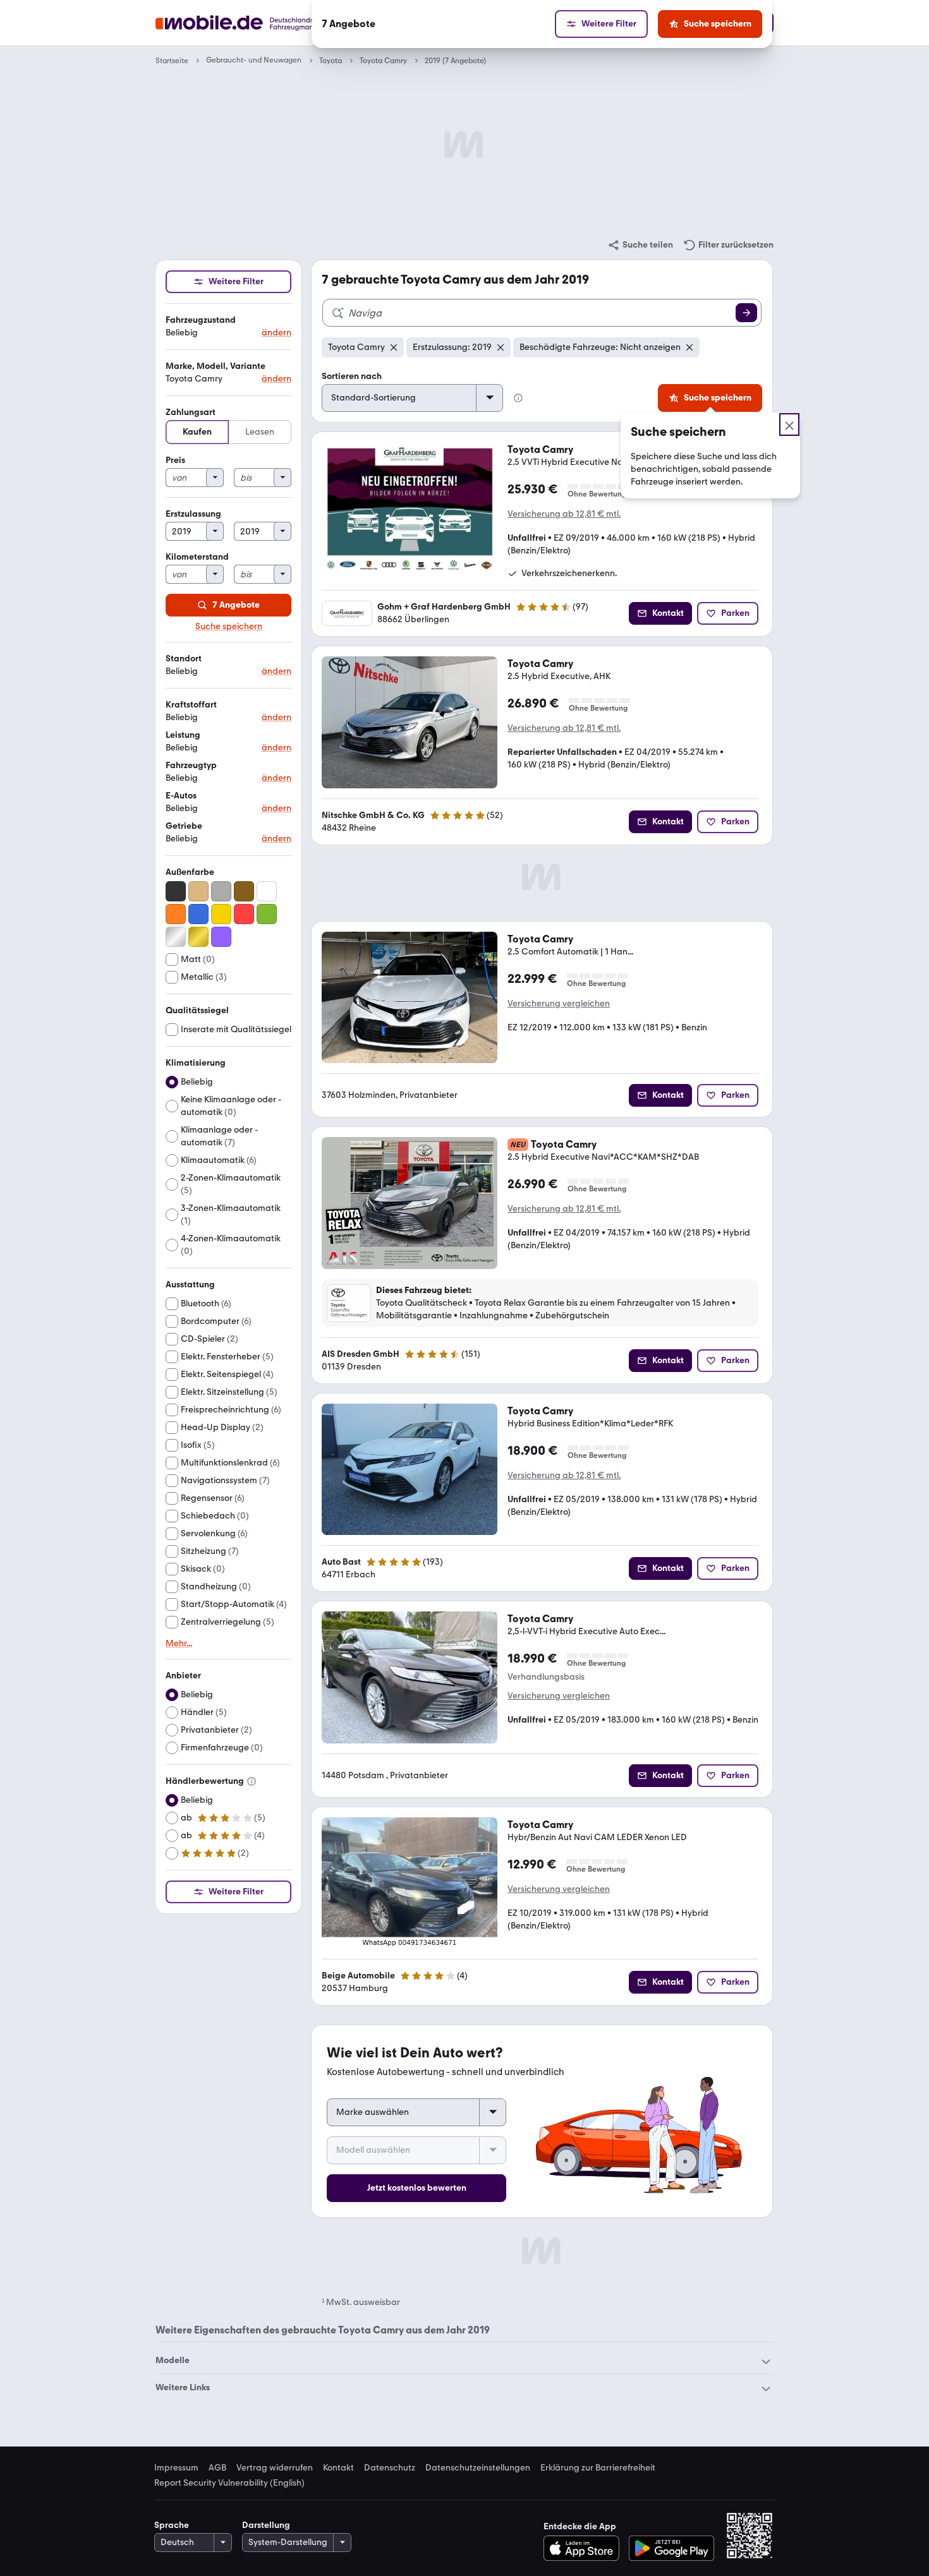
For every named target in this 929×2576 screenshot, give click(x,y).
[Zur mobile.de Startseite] (258, 23)
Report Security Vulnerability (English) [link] (229, 2483)
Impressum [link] (176, 2468)
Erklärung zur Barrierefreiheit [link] (598, 2468)
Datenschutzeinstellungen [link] (478, 2468)
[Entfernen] (394, 347)
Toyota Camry (383, 61)
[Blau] (198, 914)
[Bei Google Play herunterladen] (671, 2548)
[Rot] (244, 914)
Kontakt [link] (338, 2468)
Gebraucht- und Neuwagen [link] (254, 60)
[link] (640, 245)
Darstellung (266, 2525)
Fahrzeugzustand (201, 320)
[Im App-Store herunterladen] (585, 2548)
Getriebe (184, 826)
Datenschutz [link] (390, 2468)
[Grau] (221, 891)
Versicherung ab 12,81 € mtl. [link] (564, 514)
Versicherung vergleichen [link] (559, 1003)
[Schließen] (789, 424)
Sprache (172, 2525)
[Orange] (176, 914)
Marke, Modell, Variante (216, 366)
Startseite (172, 61)
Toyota (331, 61)
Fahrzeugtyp (191, 765)
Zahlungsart (191, 412)
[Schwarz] (176, 891)
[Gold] (198, 937)
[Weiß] (267, 891)
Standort (184, 659)
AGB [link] (217, 2468)
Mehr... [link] (179, 1644)
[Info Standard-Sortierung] (518, 398)
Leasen (260, 432)
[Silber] (176, 937)
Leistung (183, 735)
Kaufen (197, 432)
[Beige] (198, 891)
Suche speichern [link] (229, 627)
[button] (228, 327)
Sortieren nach (352, 376)
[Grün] (267, 914)
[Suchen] (746, 313)
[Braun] (244, 891)
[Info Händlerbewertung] (252, 1781)
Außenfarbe (190, 872)
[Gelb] (221, 914)
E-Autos (181, 796)
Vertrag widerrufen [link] (275, 2468)
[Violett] (221, 937)
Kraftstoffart (191, 705)
